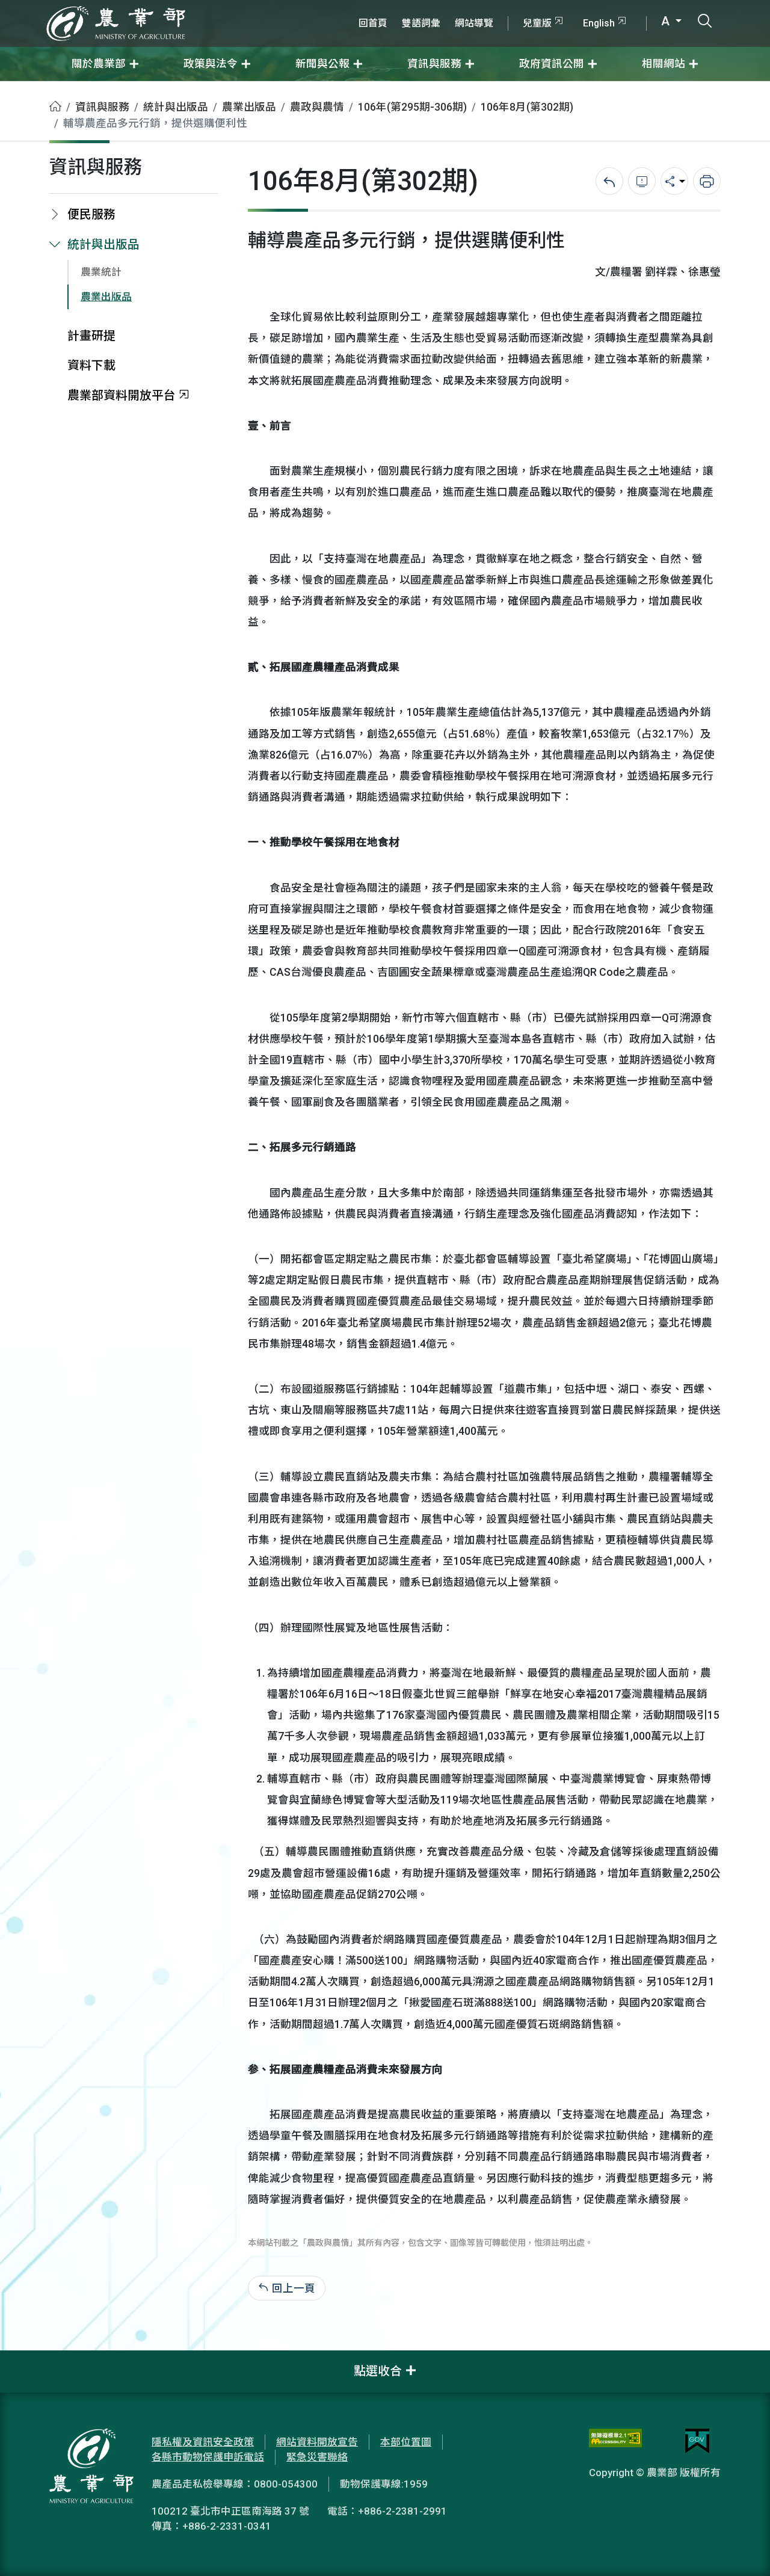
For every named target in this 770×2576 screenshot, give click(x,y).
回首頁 (373, 23)
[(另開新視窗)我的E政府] (697, 2441)
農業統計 (101, 272)
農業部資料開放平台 (122, 396)
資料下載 (91, 365)
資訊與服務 (102, 107)
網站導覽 (474, 23)
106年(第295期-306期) (412, 107)
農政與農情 (317, 107)
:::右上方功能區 (384, 7)
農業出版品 (249, 107)
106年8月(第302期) (527, 107)
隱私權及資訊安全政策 (203, 2442)
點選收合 (378, 2371)
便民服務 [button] (91, 214)
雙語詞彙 (421, 23)
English (599, 23)
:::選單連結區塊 (153, 7)
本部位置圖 (406, 2442)
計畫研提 (91, 336)
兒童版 (537, 23)
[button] (743, 2549)
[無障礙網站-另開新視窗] (615, 2441)
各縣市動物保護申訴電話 (208, 2457)
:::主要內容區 (31, 89)
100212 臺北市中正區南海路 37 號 (230, 2511)
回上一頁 (294, 2288)
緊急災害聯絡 (317, 2457)
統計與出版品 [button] (103, 245)
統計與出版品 (176, 107)
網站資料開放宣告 (317, 2442)
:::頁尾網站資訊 (36, 2358)
